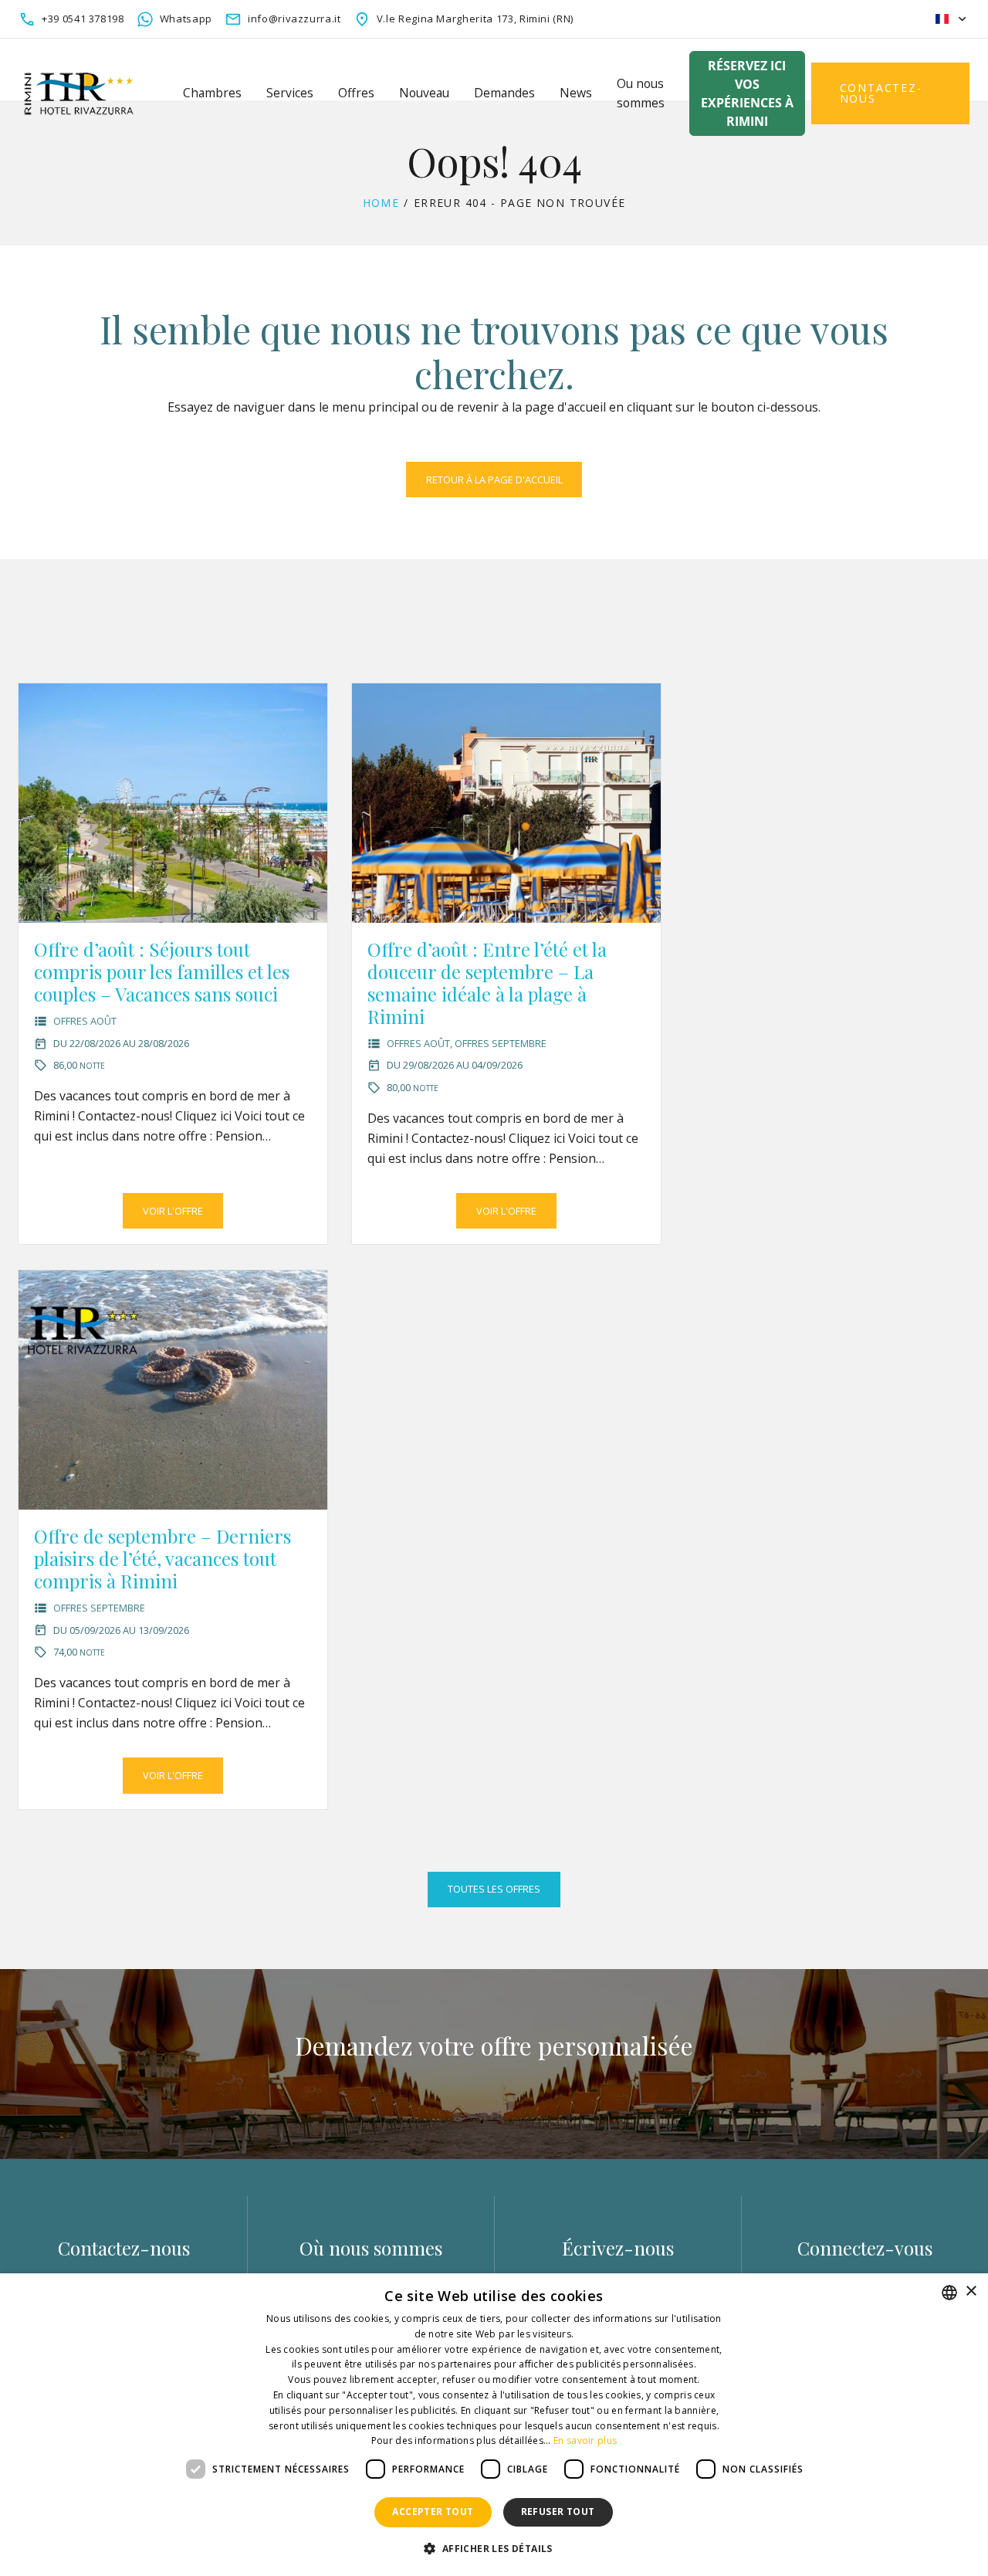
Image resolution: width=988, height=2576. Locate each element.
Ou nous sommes (641, 93)
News (576, 93)
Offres (356, 93)
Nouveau (424, 93)
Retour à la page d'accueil (494, 480)
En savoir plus (585, 2440)
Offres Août (85, 1021)
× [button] (971, 2291)
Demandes (504, 93)
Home (381, 203)
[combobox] (949, 2293)
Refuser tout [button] (558, 2512)
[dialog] (494, 2425)
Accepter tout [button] (433, 2512)
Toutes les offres (494, 1889)
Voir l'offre (173, 1211)
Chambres (212, 93)
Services (290, 93)
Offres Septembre (501, 1043)
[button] (494, 2549)
